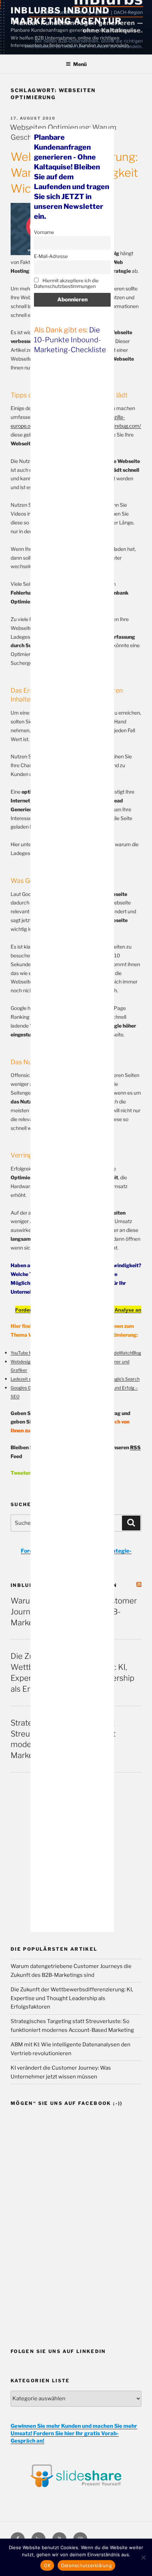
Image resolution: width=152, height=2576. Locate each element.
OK (47, 2565)
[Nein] (143, 2557)
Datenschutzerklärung (86, 2565)
